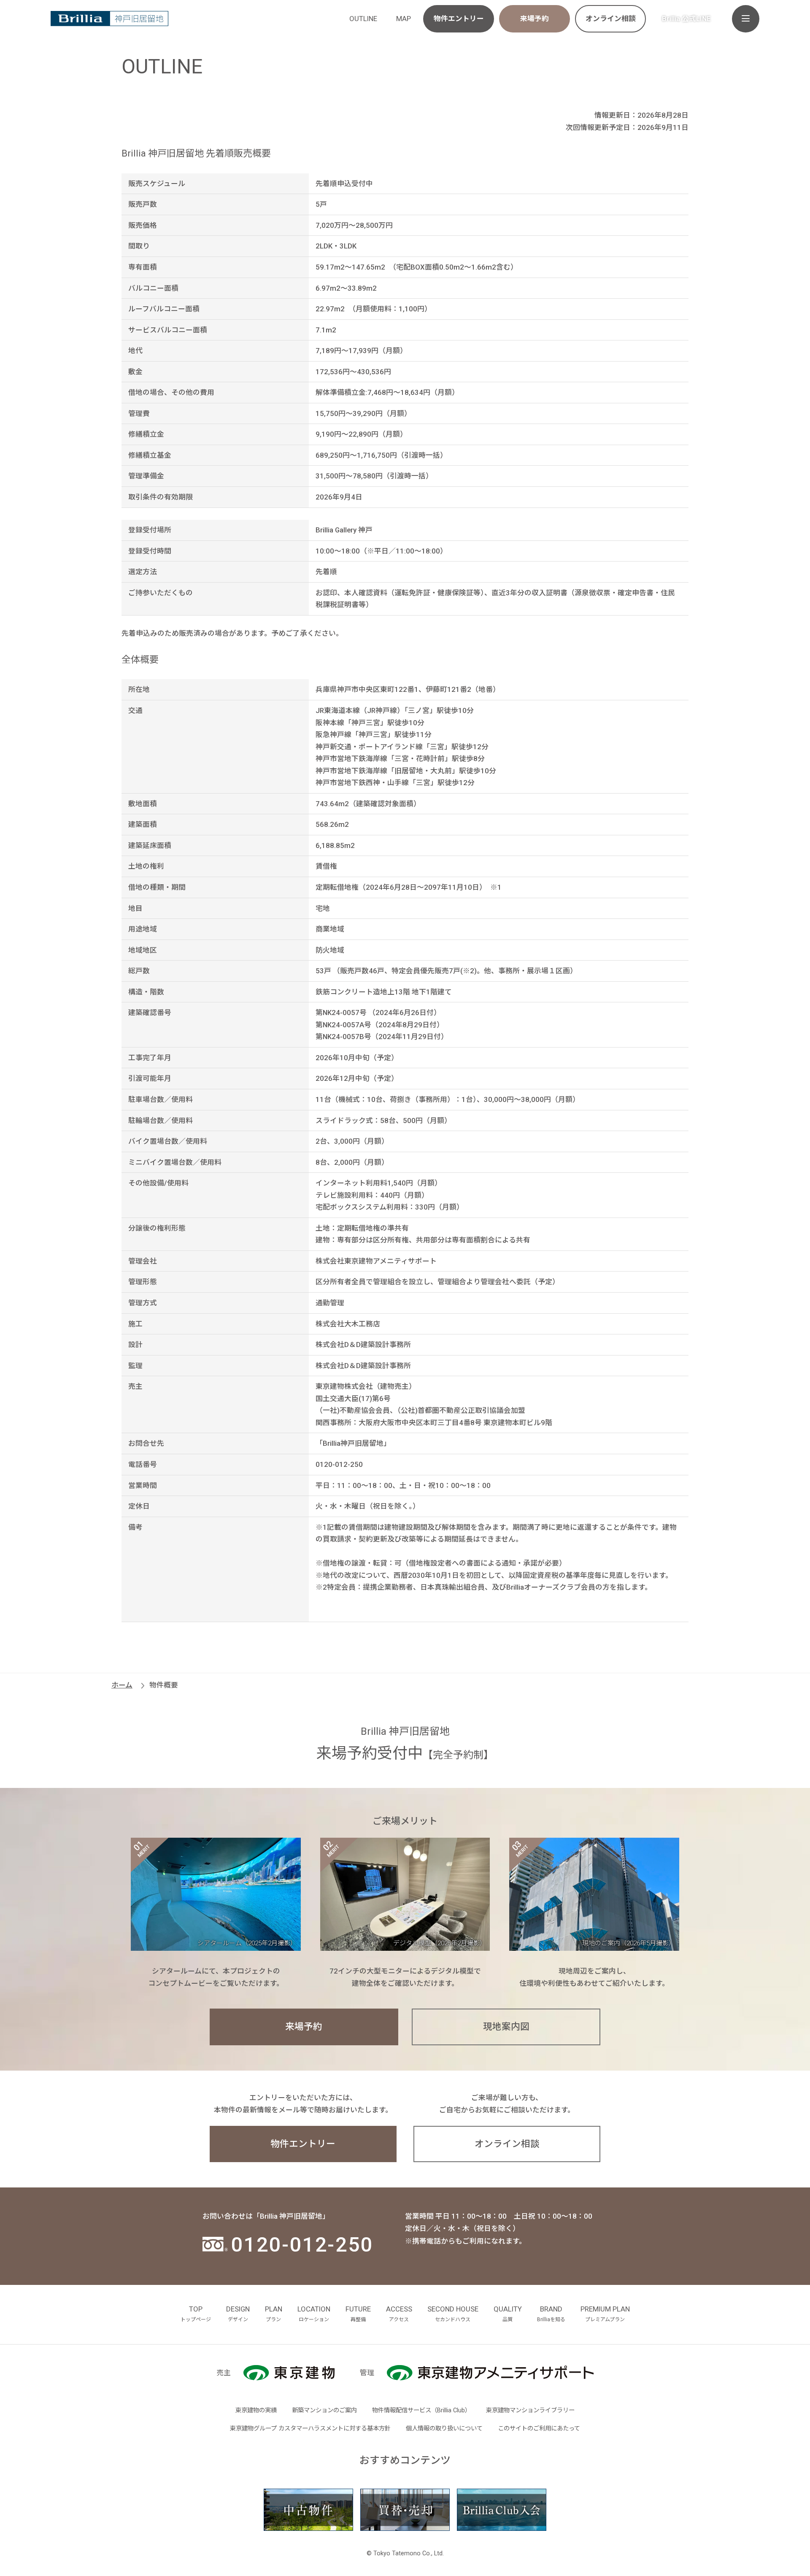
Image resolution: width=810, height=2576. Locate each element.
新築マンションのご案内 (324, 2410)
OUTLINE (363, 19)
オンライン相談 (611, 19)
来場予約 (535, 19)
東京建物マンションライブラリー (530, 2410)
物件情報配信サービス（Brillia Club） (421, 2410)
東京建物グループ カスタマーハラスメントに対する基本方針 (310, 2429)
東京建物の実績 (256, 2410)
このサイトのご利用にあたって (539, 2429)
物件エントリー (459, 19)
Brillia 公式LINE (686, 19)
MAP (404, 19)
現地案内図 (506, 2027)
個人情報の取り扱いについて (444, 2429)
